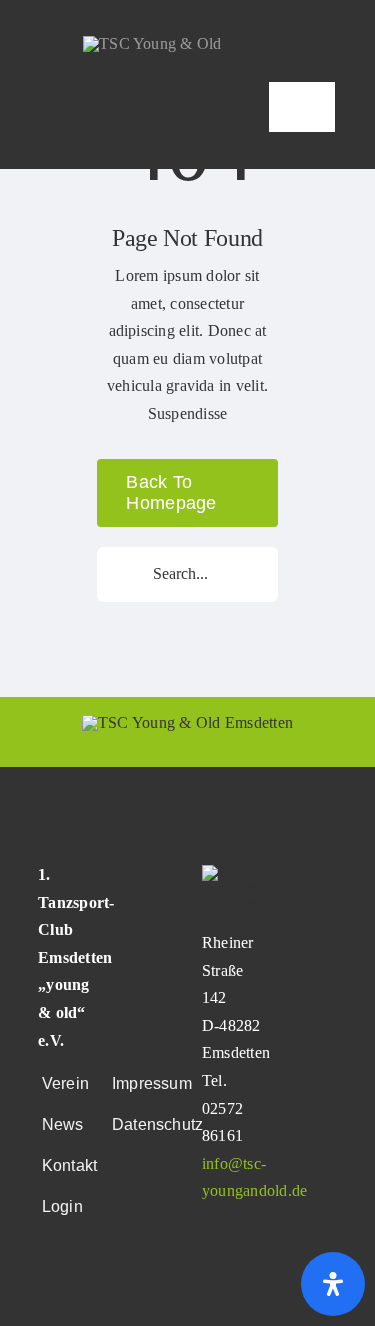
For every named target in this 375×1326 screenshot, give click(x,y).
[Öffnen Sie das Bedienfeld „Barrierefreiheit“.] (333, 1284)
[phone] (109, 1290)
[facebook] (44, 1290)
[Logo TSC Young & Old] (152, 43)
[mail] (76, 1290)
